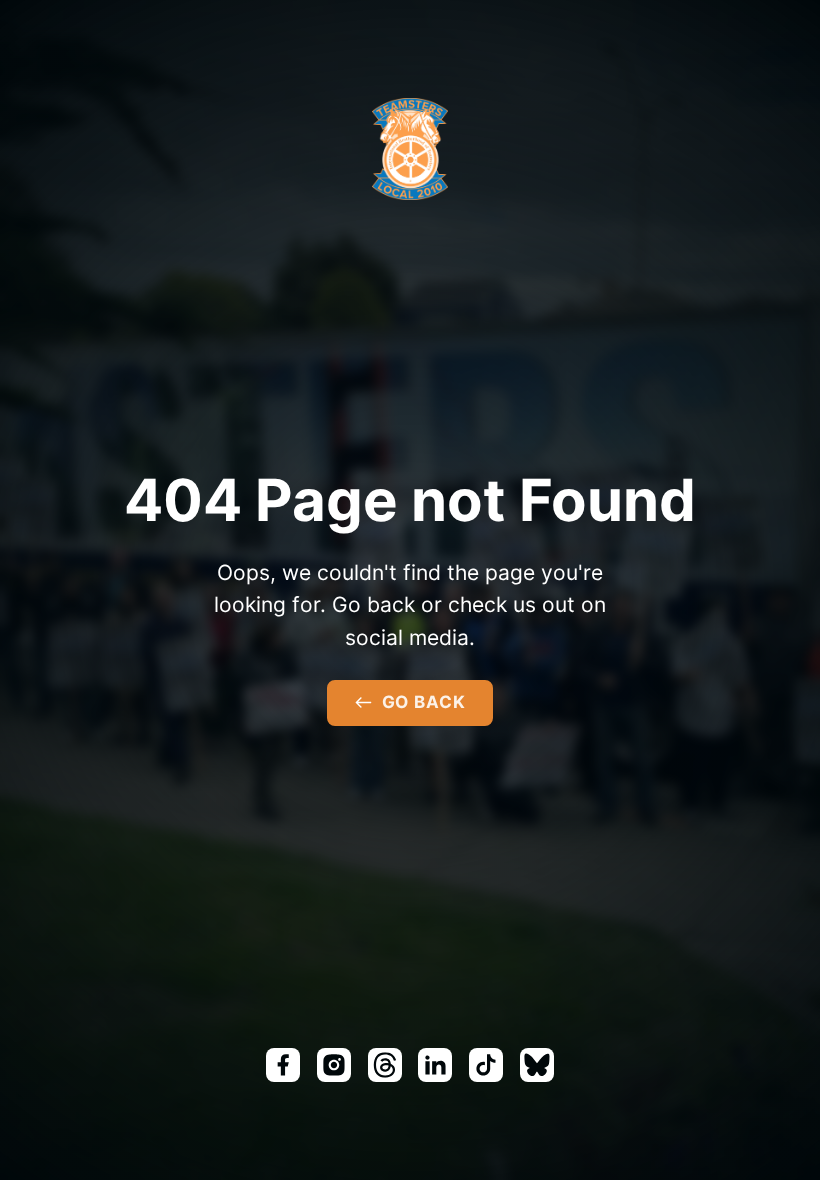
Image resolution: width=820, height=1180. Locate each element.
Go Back (424, 702)
